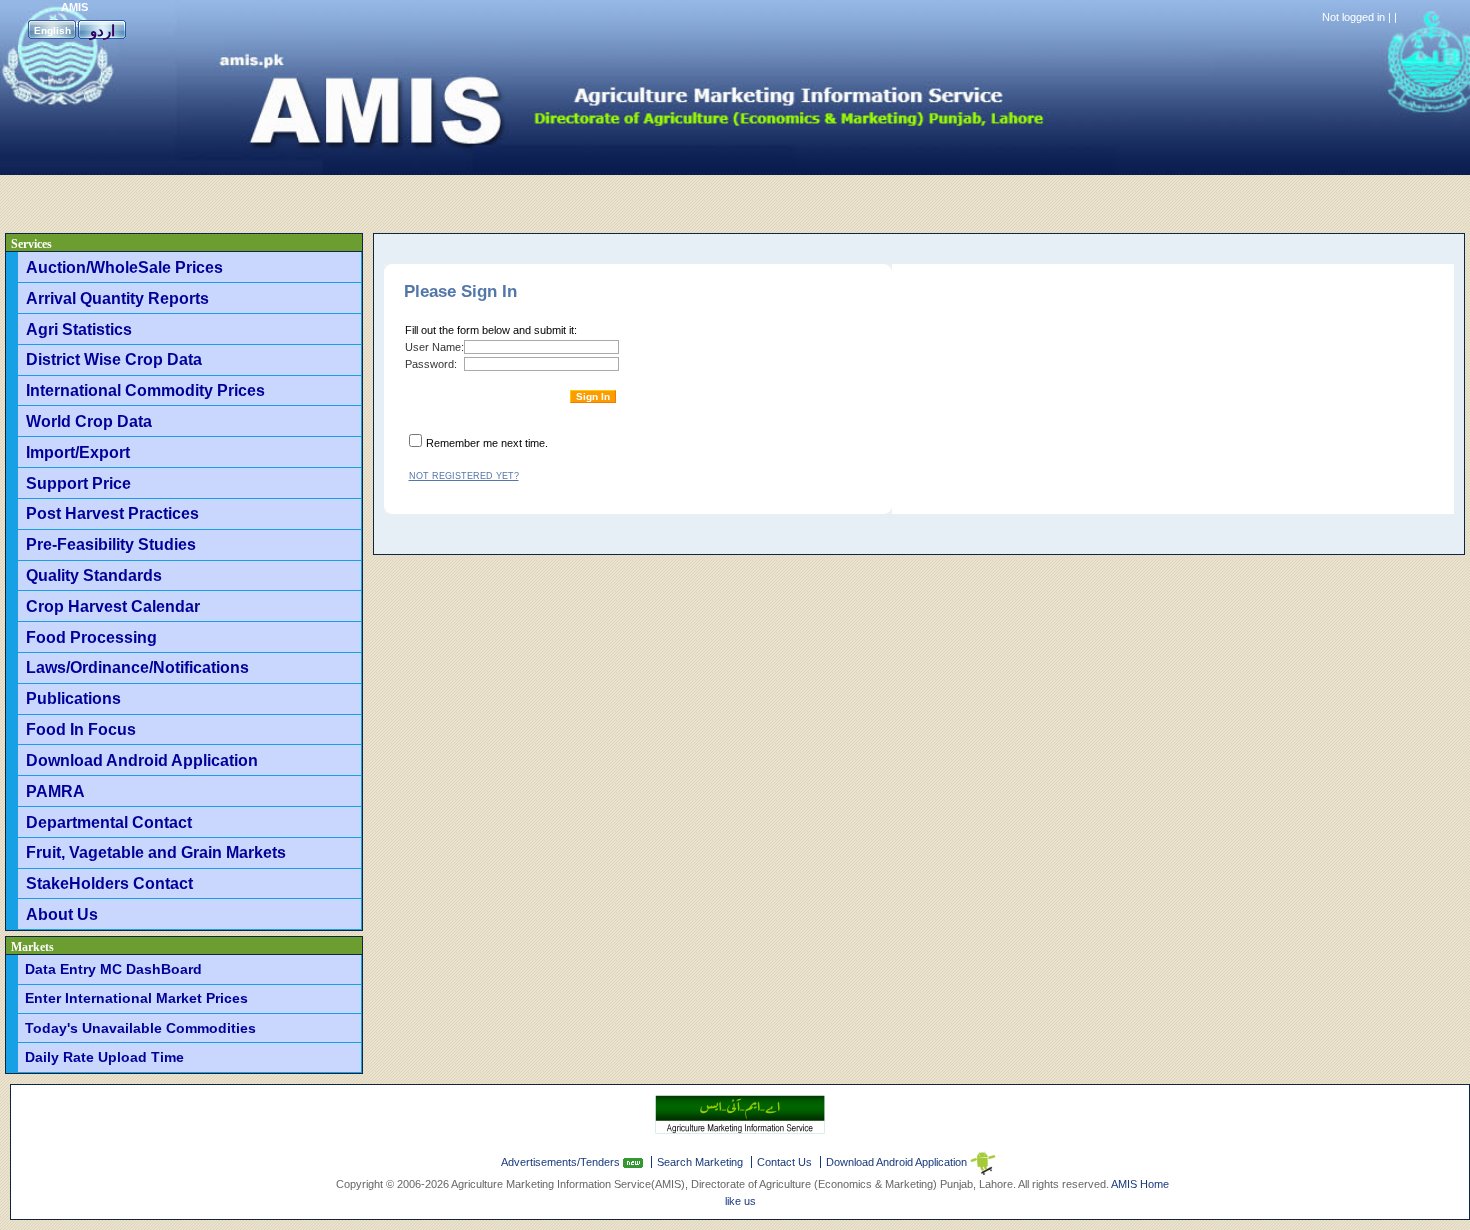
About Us (62, 914)
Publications (73, 698)
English (52, 30)
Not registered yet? (464, 476)
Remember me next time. (487, 443)
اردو (102, 30)
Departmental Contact (109, 822)
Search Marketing (700, 1162)
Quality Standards (94, 575)
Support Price (78, 483)
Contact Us (784, 1162)
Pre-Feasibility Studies (111, 544)
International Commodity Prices (145, 390)
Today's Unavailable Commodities (140, 1028)
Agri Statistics (79, 329)
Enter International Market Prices (136, 998)
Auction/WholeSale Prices (124, 267)
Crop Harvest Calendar (113, 606)
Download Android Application (142, 760)
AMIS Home (1140, 1184)
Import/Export (78, 452)
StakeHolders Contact (109, 883)
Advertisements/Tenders (562, 1162)
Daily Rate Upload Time (104, 1057)
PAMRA (55, 791)
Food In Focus (81, 729)
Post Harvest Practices (112, 513)
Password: (431, 364)
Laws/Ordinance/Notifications (137, 667)
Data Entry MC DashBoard (113, 969)
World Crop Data (89, 421)
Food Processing (91, 637)
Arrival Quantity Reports (117, 298)
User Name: (434, 347)
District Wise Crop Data (114, 359)
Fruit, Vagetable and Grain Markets (156, 852)
